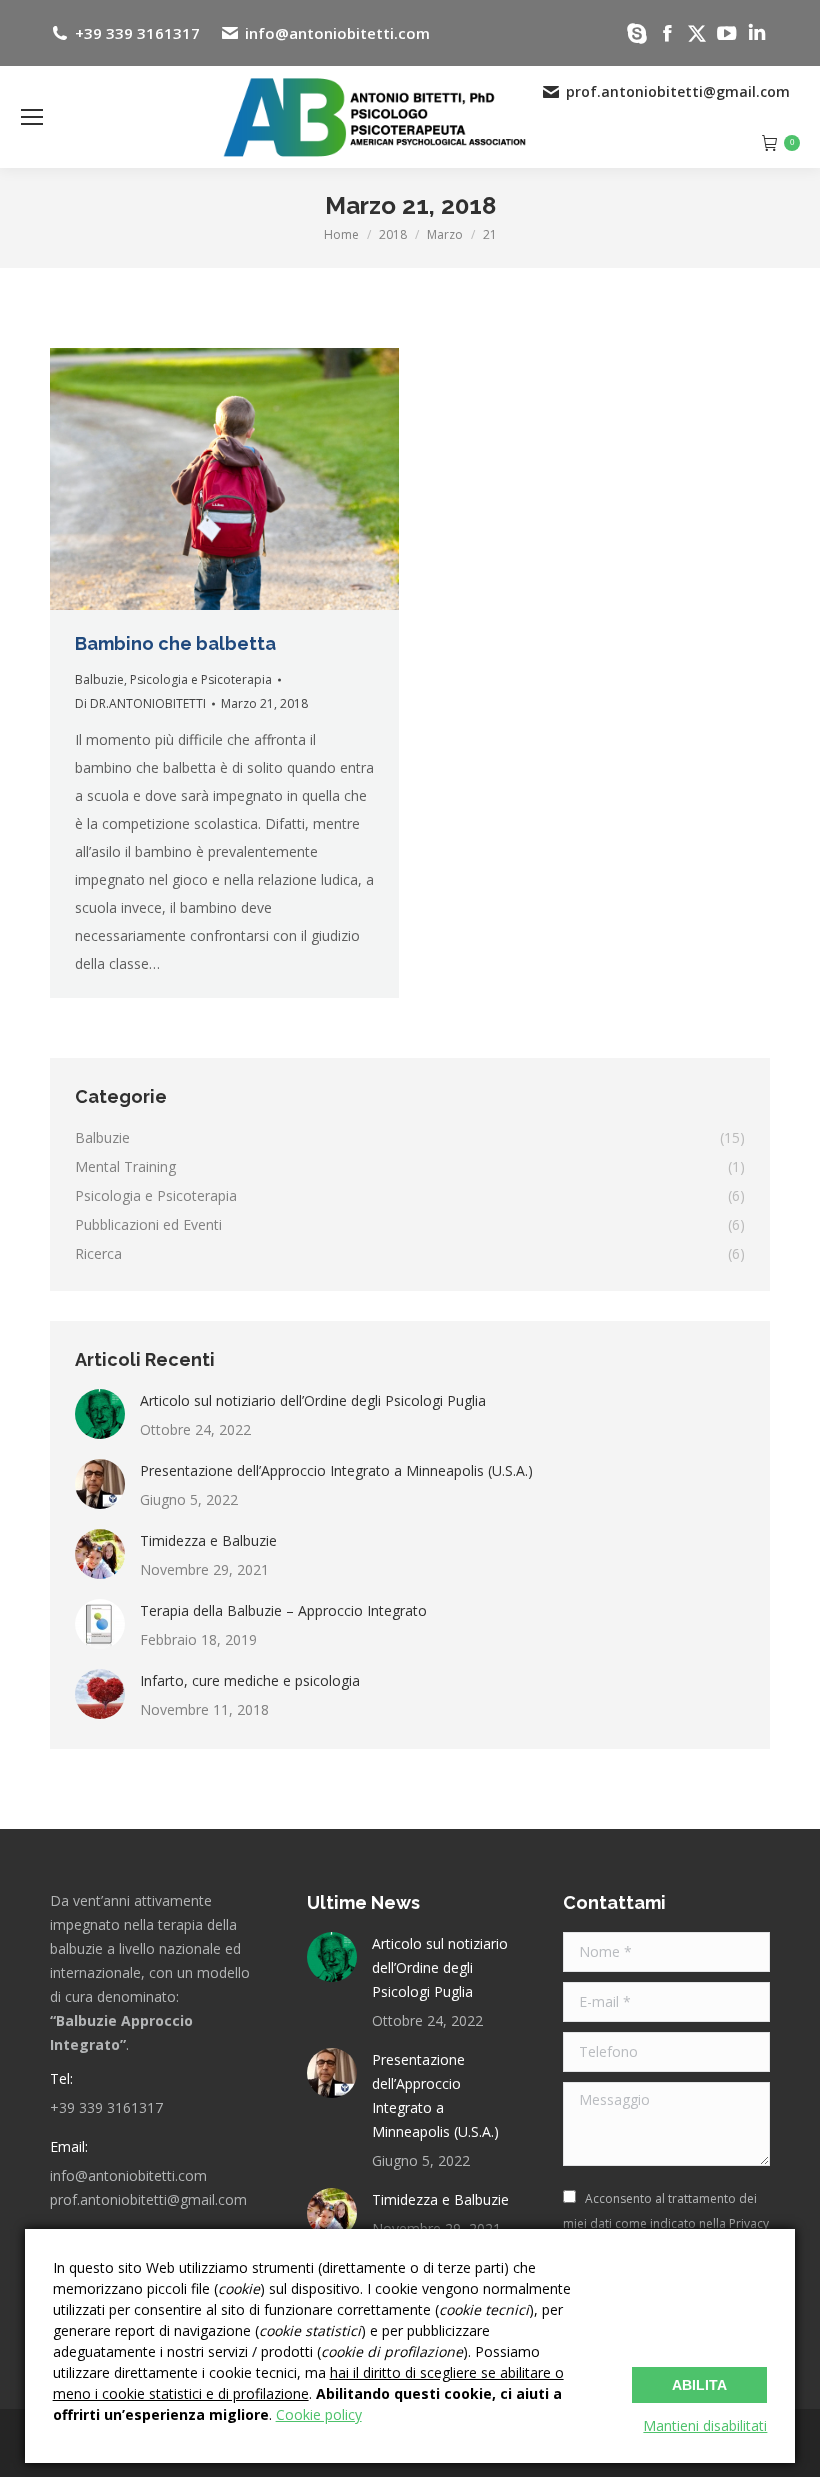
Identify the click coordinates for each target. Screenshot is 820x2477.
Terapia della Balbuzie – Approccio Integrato (283, 1610)
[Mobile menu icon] (32, 117)
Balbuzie (99, 679)
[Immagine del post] (100, 1414)
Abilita (699, 2385)
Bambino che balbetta (175, 643)
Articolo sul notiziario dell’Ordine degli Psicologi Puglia (313, 1400)
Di (140, 703)
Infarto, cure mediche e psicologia (250, 1680)
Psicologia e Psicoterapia (201, 679)
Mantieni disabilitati (705, 2425)
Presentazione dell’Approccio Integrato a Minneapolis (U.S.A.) (336, 1470)
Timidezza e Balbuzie (208, 1540)
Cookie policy (319, 2414)
